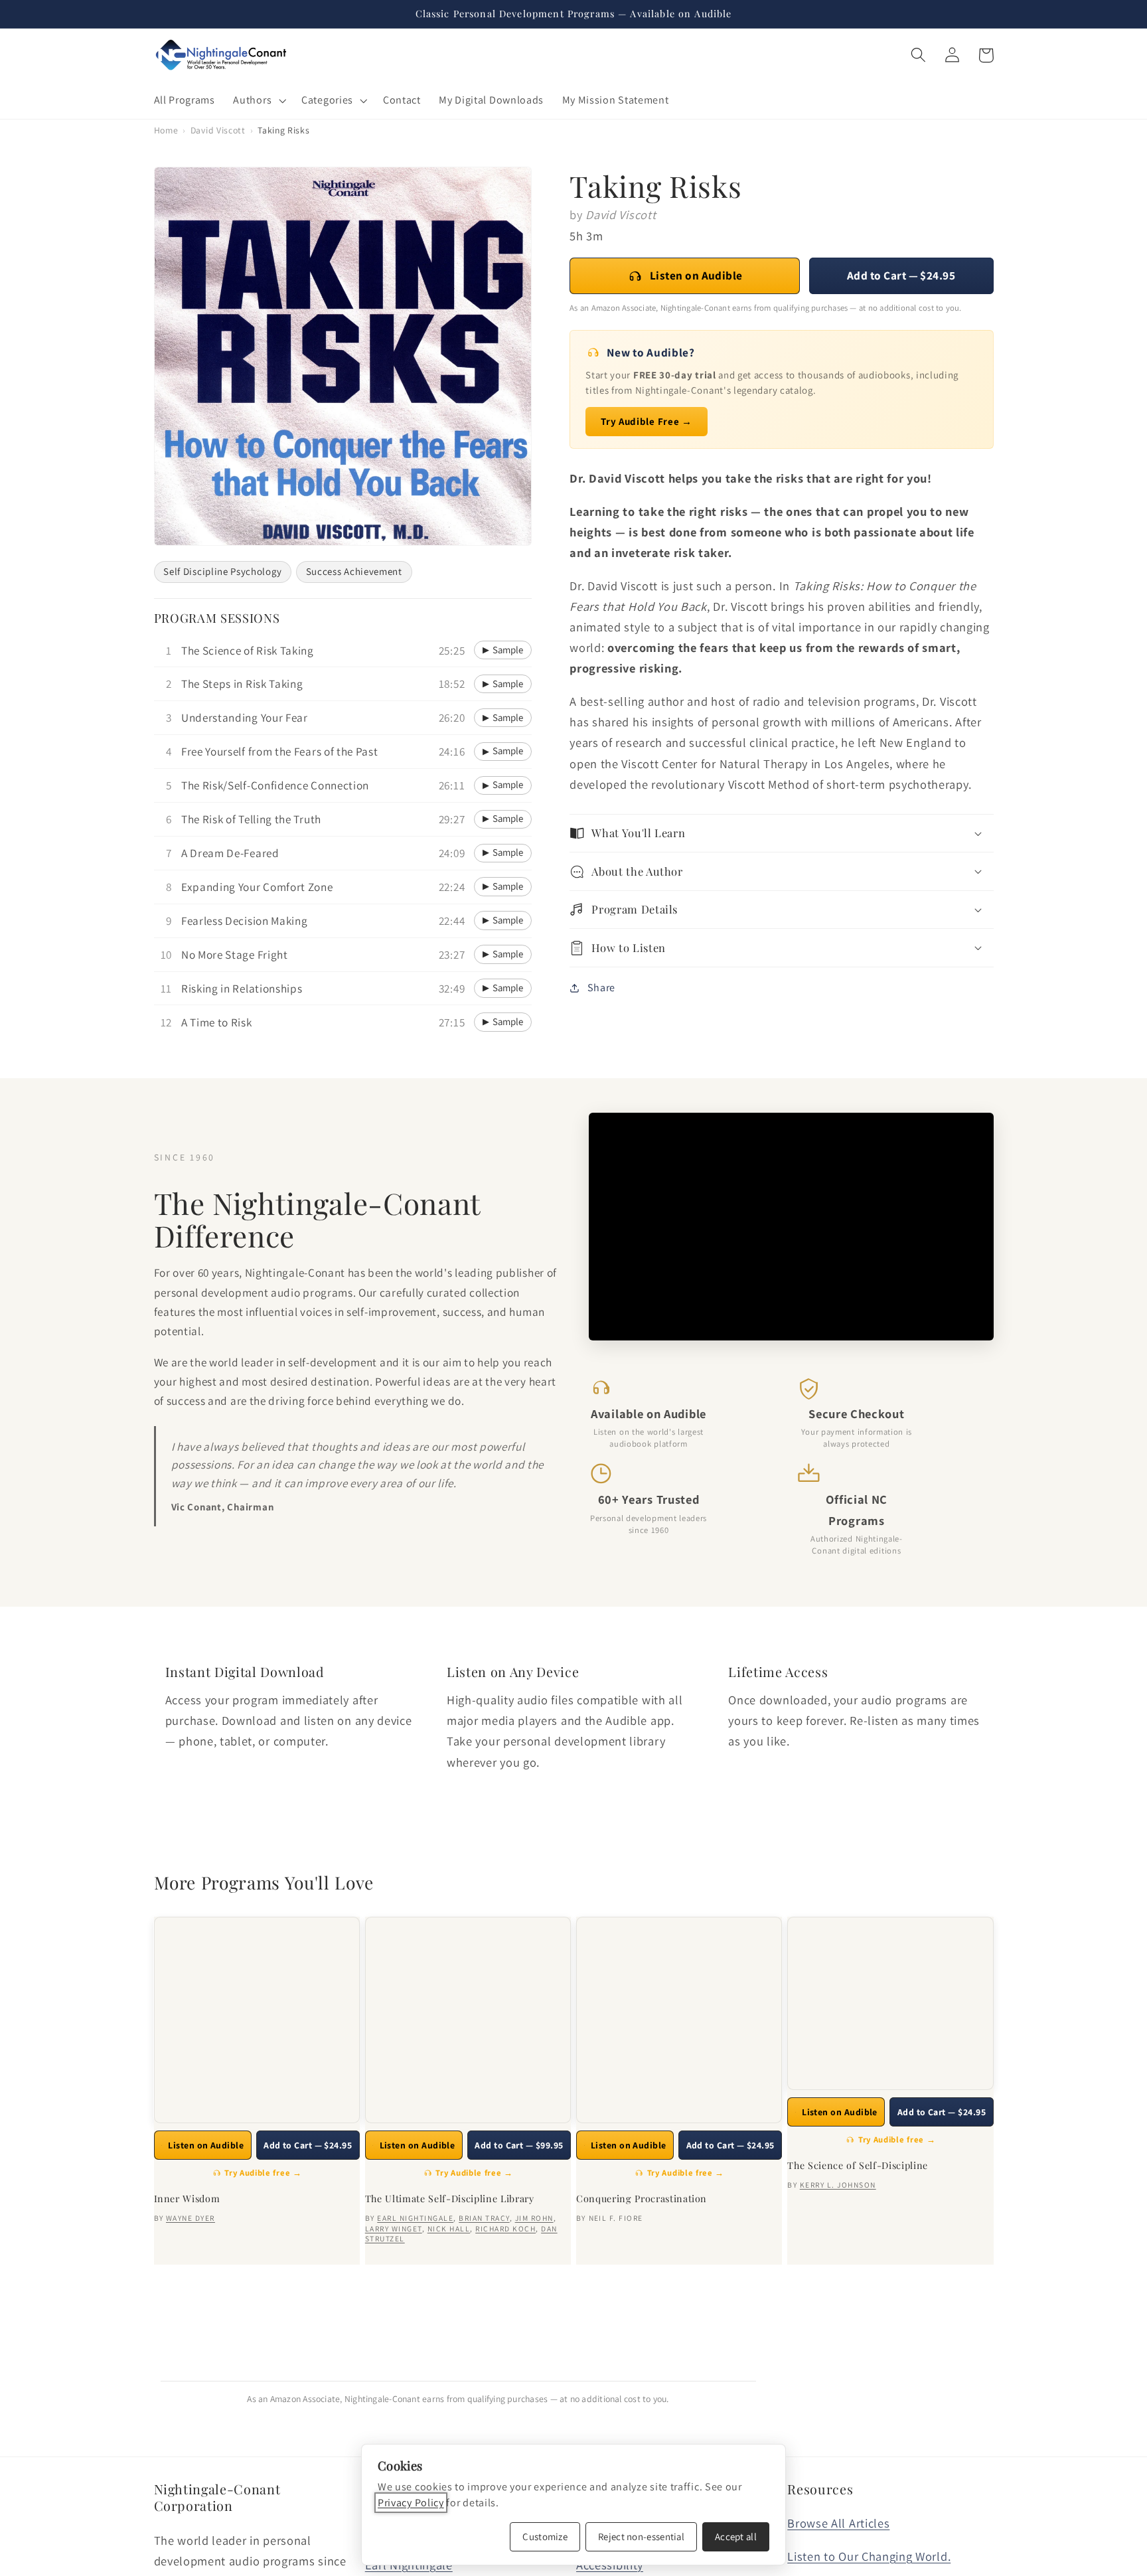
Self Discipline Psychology (222, 571)
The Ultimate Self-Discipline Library (450, 2199)
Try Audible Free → (646, 421)
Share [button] (601, 988)
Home (166, 130)
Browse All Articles (838, 2523)
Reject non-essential (641, 2536)
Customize (545, 2536)
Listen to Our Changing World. (869, 2556)
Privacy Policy (411, 2503)
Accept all (736, 2536)
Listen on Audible (696, 275)
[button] (259, 100)
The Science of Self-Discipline (858, 2166)
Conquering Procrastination (642, 2199)
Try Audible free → (263, 2173)
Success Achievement (354, 571)
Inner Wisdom (187, 2199)
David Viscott (218, 130)
